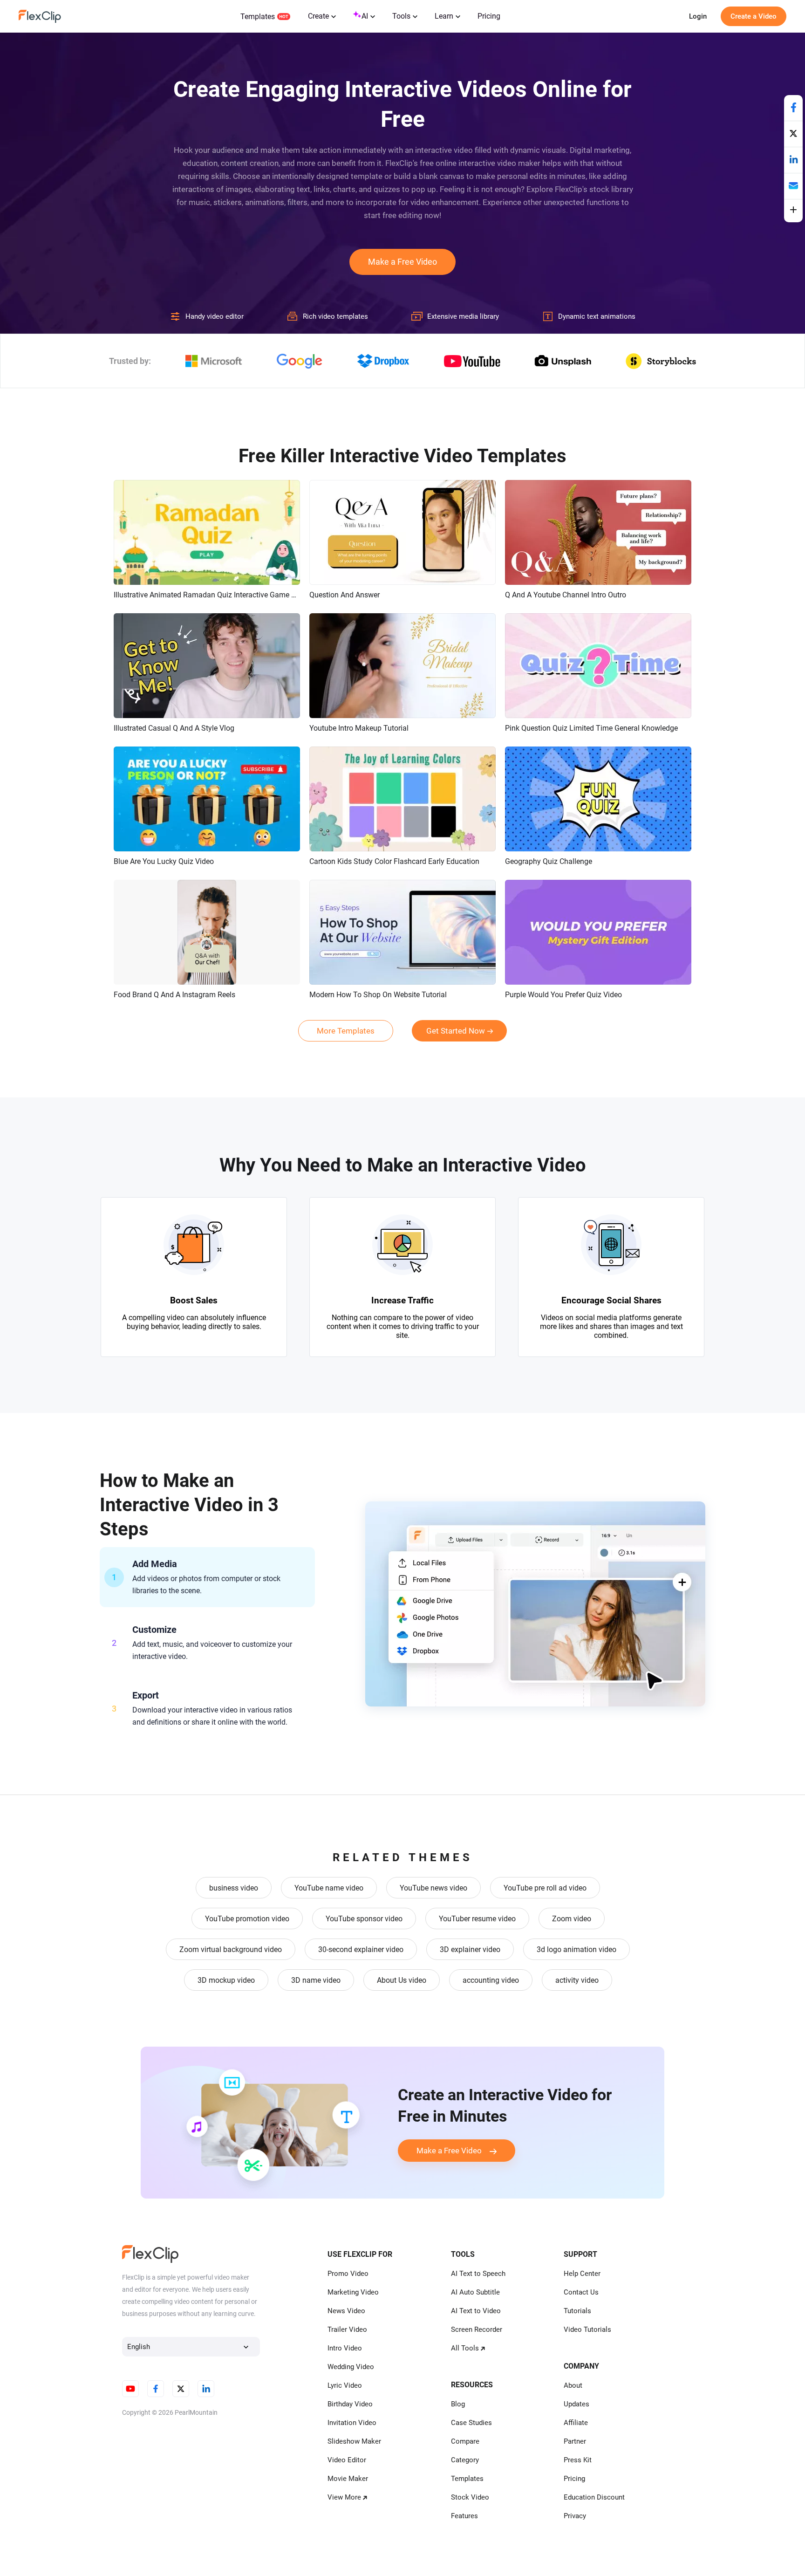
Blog (458, 2404)
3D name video (316, 1980)
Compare (465, 2441)
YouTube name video (329, 1888)
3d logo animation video (576, 1949)
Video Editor (347, 2460)
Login (698, 16)
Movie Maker (348, 2479)
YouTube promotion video (247, 1919)
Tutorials (577, 2311)
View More (344, 2497)
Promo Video (348, 2274)
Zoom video (572, 1919)
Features (464, 2516)
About (573, 2385)
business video (234, 1888)
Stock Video (470, 2497)
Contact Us (581, 2292)
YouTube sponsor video (364, 1919)
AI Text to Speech (478, 2274)
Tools (401, 16)
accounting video (491, 1980)
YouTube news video (433, 1888)
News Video (346, 2311)
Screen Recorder (477, 2329)
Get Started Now (456, 1031)
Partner (575, 2441)
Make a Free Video (402, 262)
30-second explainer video (361, 1949)
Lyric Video (345, 2385)
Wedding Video (351, 2367)
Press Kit (578, 2460)
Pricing (489, 16)
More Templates (346, 1031)
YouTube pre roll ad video (545, 1888)
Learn (444, 16)
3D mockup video (226, 1980)
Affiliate (576, 2423)
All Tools (465, 2348)
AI (365, 16)
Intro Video (345, 2348)
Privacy (575, 2516)
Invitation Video (352, 2423)
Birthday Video (350, 2404)
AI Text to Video (476, 2311)
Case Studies (471, 2423)
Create (318, 16)
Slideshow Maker (354, 2441)
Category (465, 2460)
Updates (576, 2404)
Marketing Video (353, 2292)
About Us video (402, 1980)
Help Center (582, 2274)
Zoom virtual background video (231, 1949)
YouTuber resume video (477, 1919)
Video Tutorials (587, 2329)
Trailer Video (347, 2329)
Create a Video (754, 16)
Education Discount (594, 2497)
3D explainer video (470, 1949)
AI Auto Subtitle (475, 2292)
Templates (258, 17)
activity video (577, 1980)
